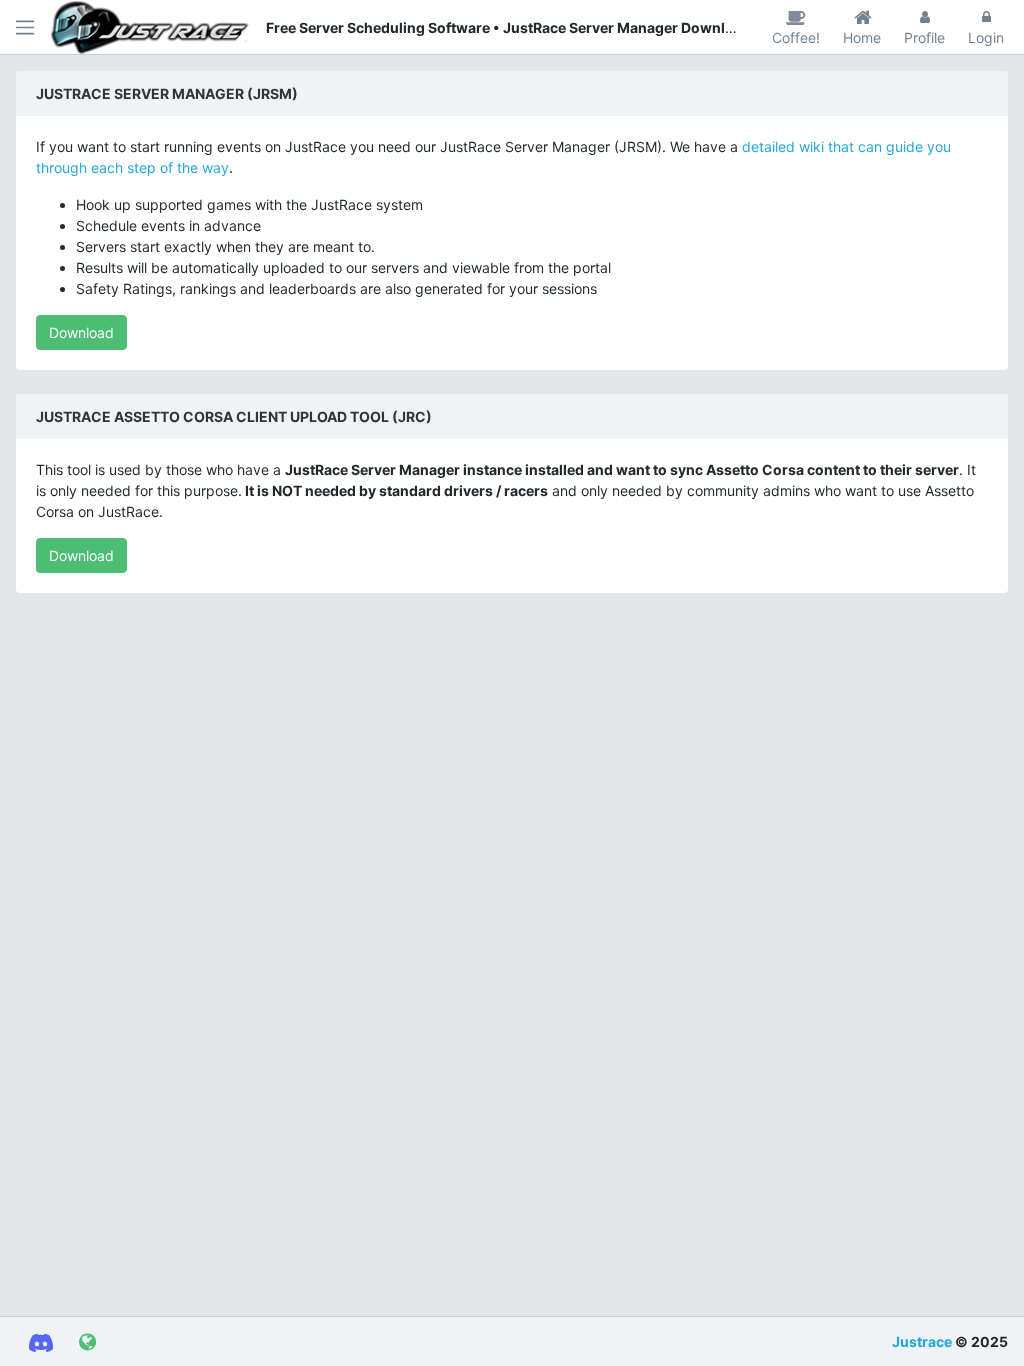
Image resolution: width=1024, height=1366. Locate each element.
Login (986, 37)
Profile (924, 37)
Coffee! (796, 37)
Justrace (922, 1341)
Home (862, 37)
